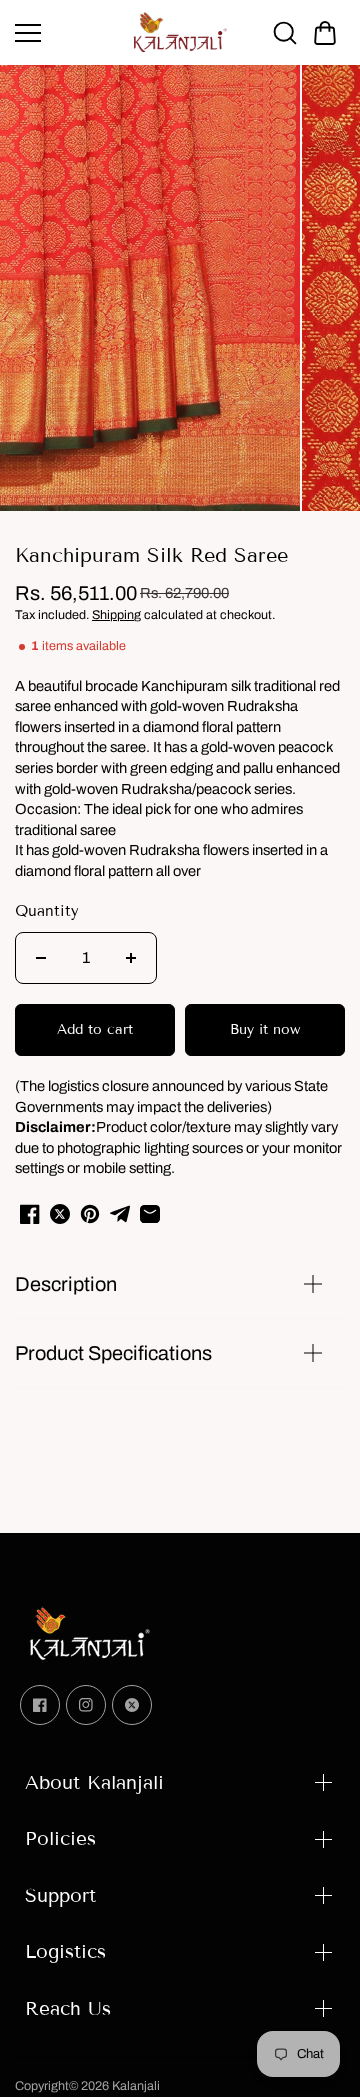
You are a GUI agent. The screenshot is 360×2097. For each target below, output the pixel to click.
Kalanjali (136, 2086)
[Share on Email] (150, 1214)
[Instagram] (86, 1705)
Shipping (116, 615)
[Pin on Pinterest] (90, 1214)
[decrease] (41, 958)
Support (60, 1895)
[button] (325, 33)
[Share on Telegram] (120, 1214)
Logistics (65, 1951)
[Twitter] (132, 1705)
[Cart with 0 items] (325, 33)
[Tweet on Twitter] (60, 1214)
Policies (60, 1838)
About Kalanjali (94, 1782)
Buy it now (265, 1029)
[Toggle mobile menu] (67, 33)
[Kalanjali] (180, 32)
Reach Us (68, 2008)
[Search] (285, 33)
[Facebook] (40, 1705)
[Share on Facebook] (30, 1214)
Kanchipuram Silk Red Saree (151, 555)
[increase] (131, 958)
